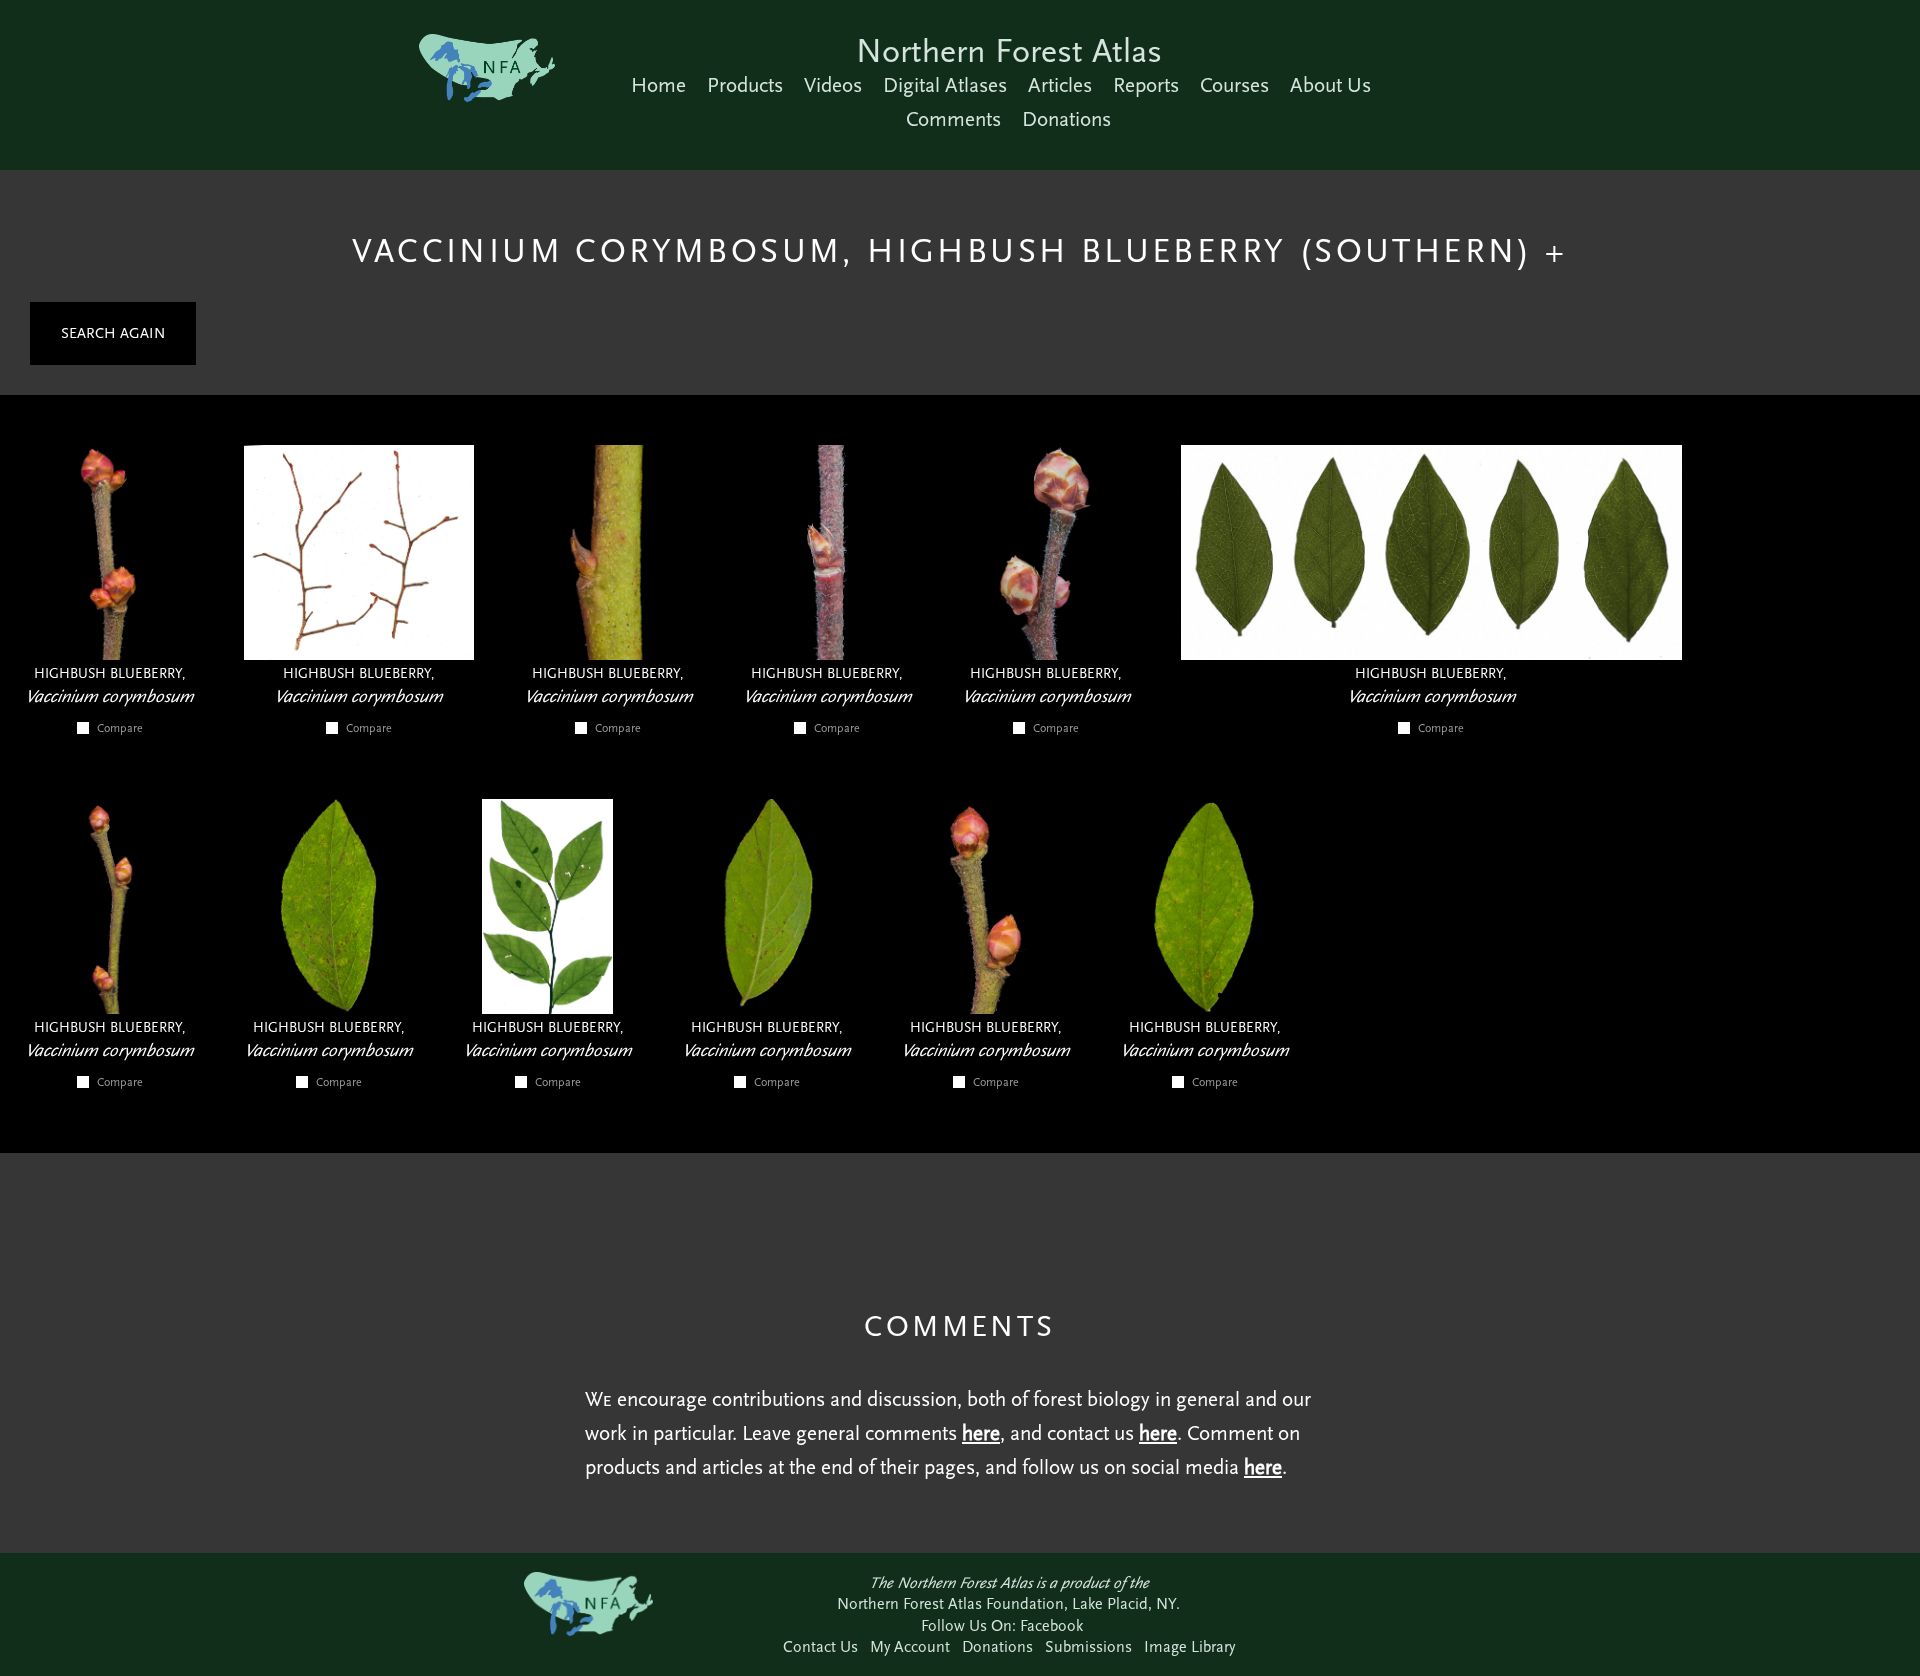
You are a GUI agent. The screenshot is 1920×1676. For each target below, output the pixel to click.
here (981, 1433)
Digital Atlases (945, 85)
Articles (1060, 85)
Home (658, 85)
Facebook (1051, 1625)
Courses (1234, 85)
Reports (1146, 85)
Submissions (1088, 1646)
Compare (120, 728)
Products (745, 85)
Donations (1066, 119)
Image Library (1189, 1646)
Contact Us (820, 1646)
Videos (833, 85)
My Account (910, 1646)
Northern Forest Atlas (1009, 50)
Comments (953, 119)
